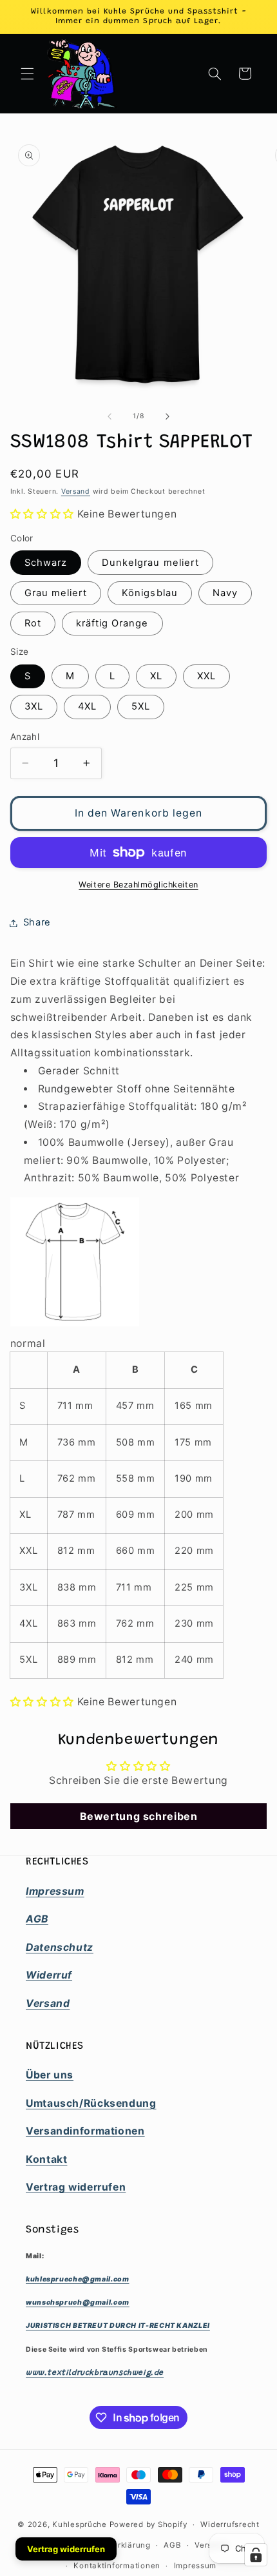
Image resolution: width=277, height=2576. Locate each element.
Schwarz (46, 563)
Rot (33, 623)
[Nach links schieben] (110, 416)
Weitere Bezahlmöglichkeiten (138, 885)
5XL (141, 706)
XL (156, 676)
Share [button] (37, 922)
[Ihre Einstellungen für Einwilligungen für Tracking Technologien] (256, 2555)
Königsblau (150, 593)
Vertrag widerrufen (66, 2549)
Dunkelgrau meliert (150, 563)
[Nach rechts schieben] (167, 416)
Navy (225, 593)
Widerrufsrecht (230, 2524)
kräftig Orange (112, 623)
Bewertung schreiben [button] (139, 1816)
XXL (206, 676)
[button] (27, 73)
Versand (76, 491)
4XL (87, 706)
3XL (34, 706)
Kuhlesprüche (80, 2524)
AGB (172, 2545)
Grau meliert (56, 593)
